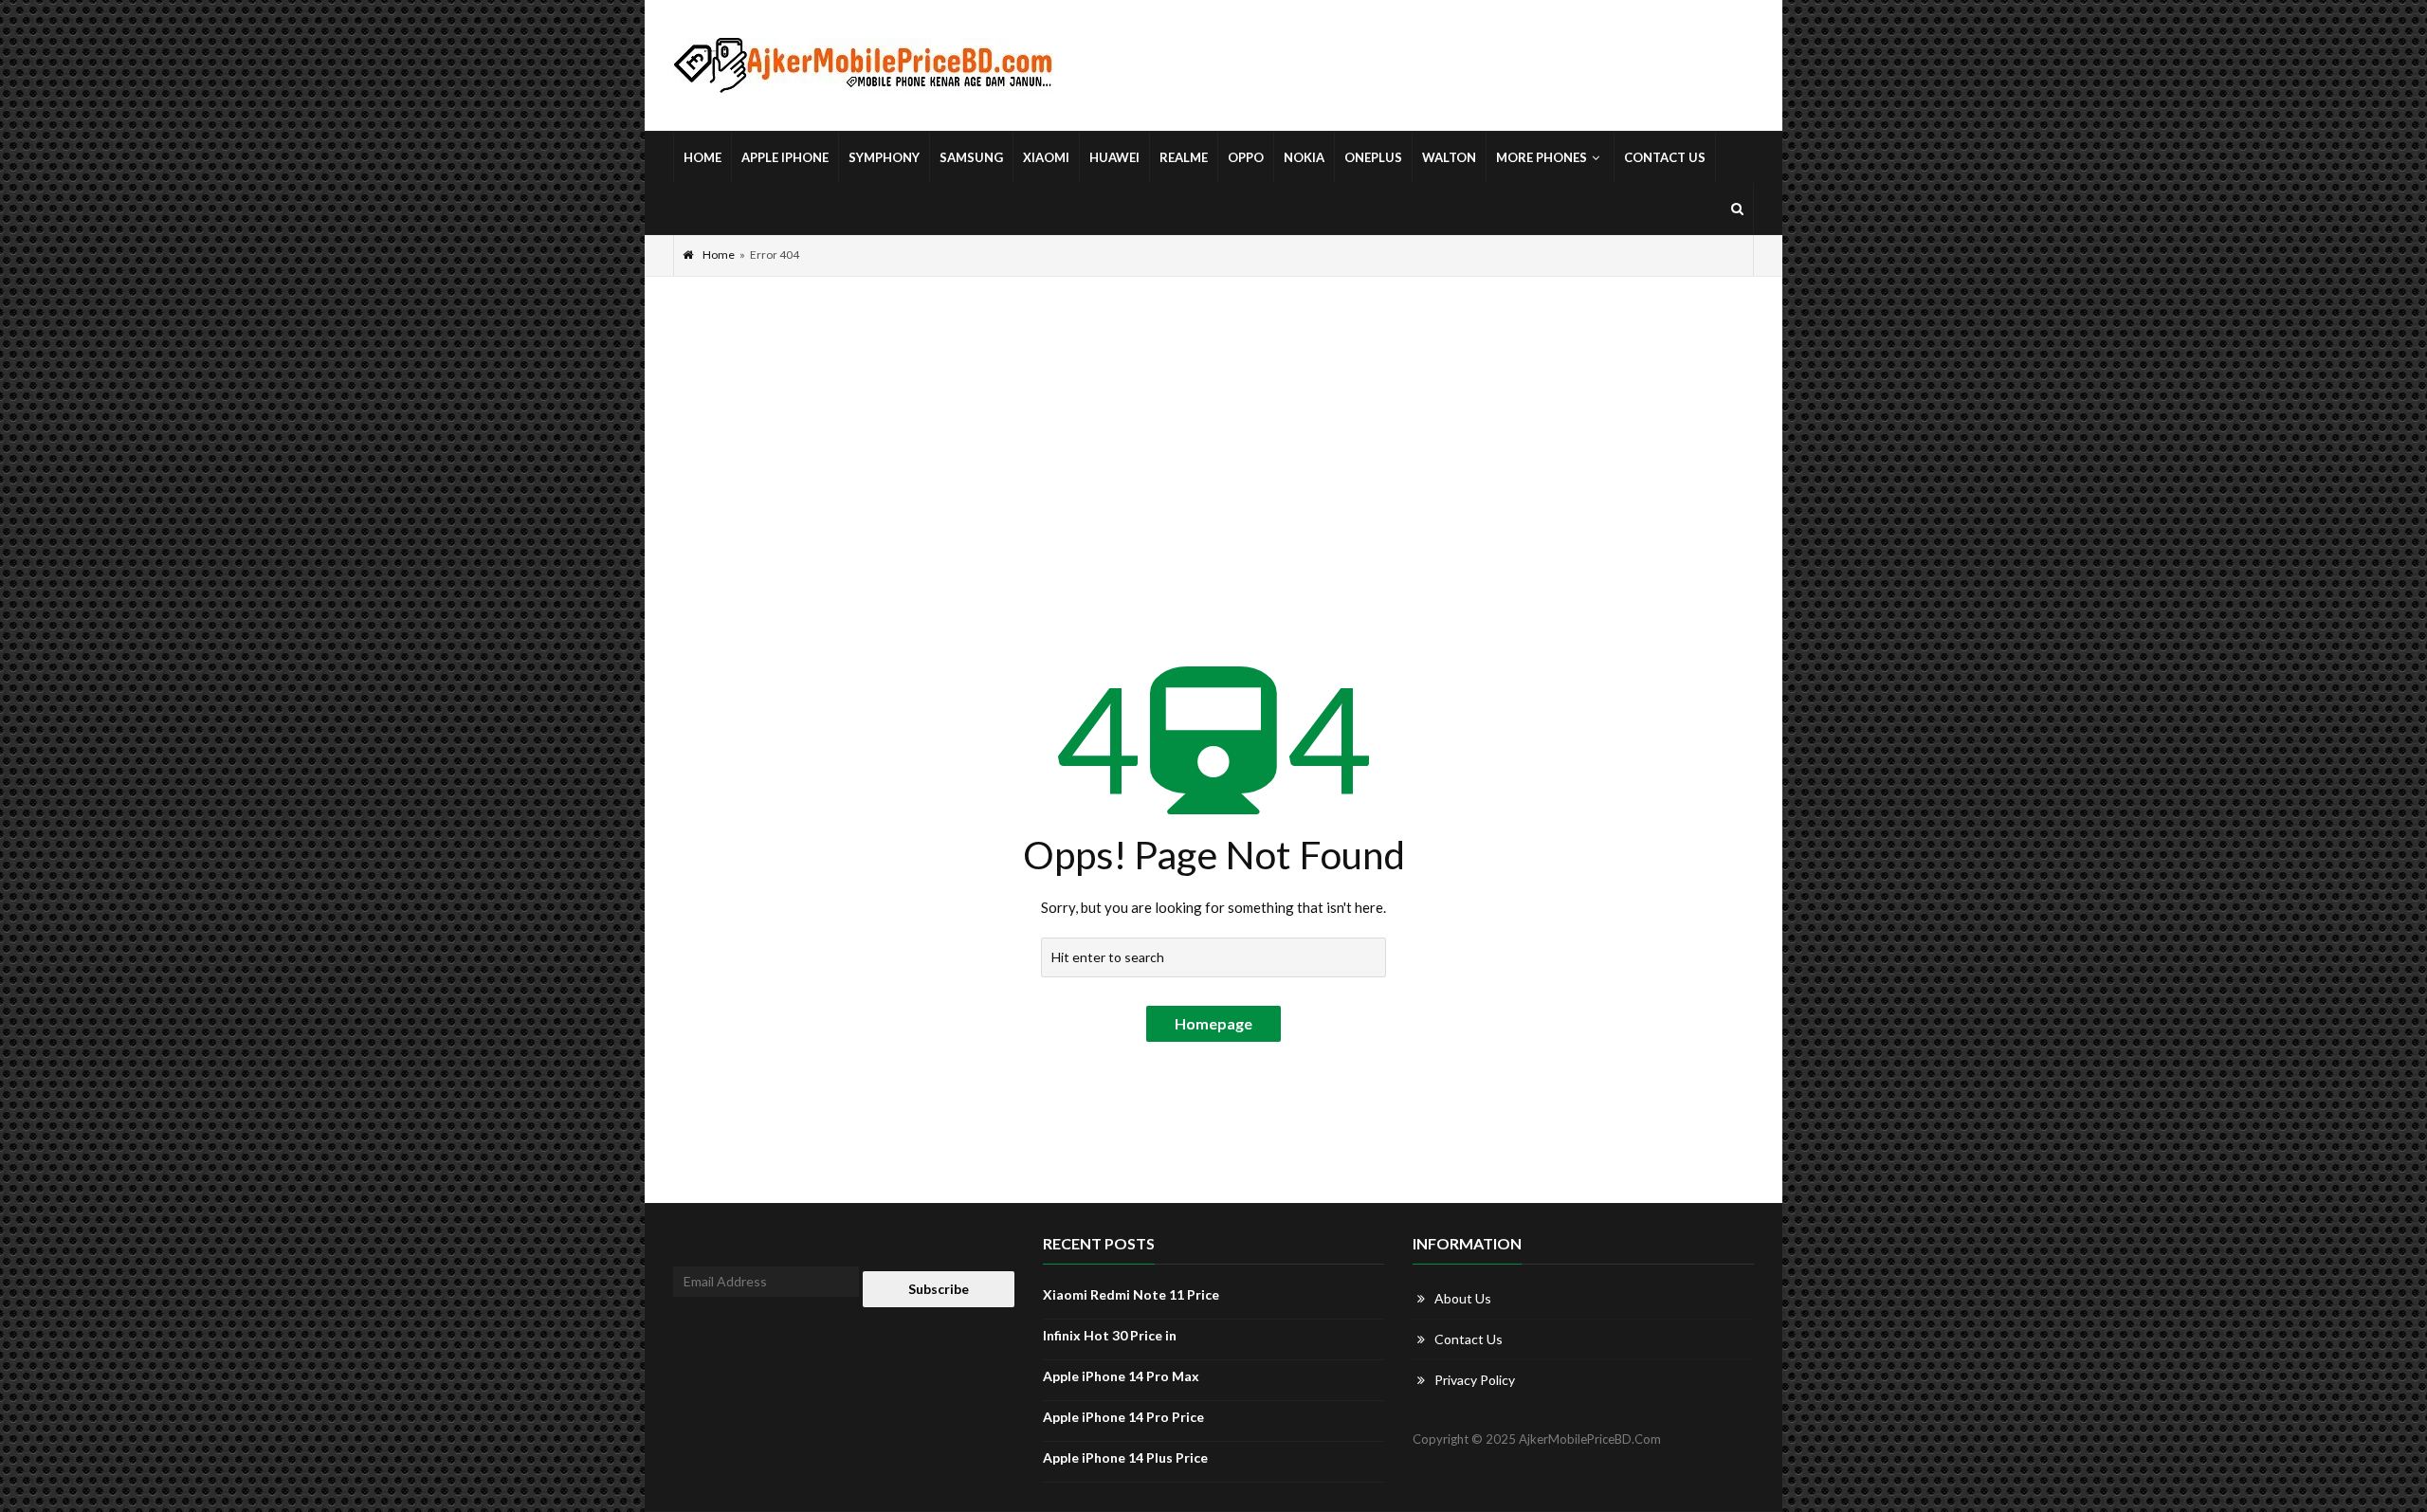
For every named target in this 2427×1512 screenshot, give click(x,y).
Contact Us (1665, 157)
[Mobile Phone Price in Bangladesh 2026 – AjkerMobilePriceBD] (863, 66)
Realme (1184, 157)
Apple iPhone (785, 157)
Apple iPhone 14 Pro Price (1123, 1417)
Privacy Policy (1475, 1380)
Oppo (1246, 157)
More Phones (1542, 157)
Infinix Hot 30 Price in (1110, 1335)
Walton (1449, 157)
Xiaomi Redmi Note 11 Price (1131, 1294)
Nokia (1304, 157)
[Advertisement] (1213, 419)
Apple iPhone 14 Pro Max (1121, 1376)
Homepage (1213, 1023)
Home (703, 157)
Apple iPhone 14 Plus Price (1125, 1457)
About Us (1463, 1298)
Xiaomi (1046, 157)
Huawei (1114, 157)
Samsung (971, 157)
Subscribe (939, 1289)
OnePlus (1373, 157)
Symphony (884, 157)
